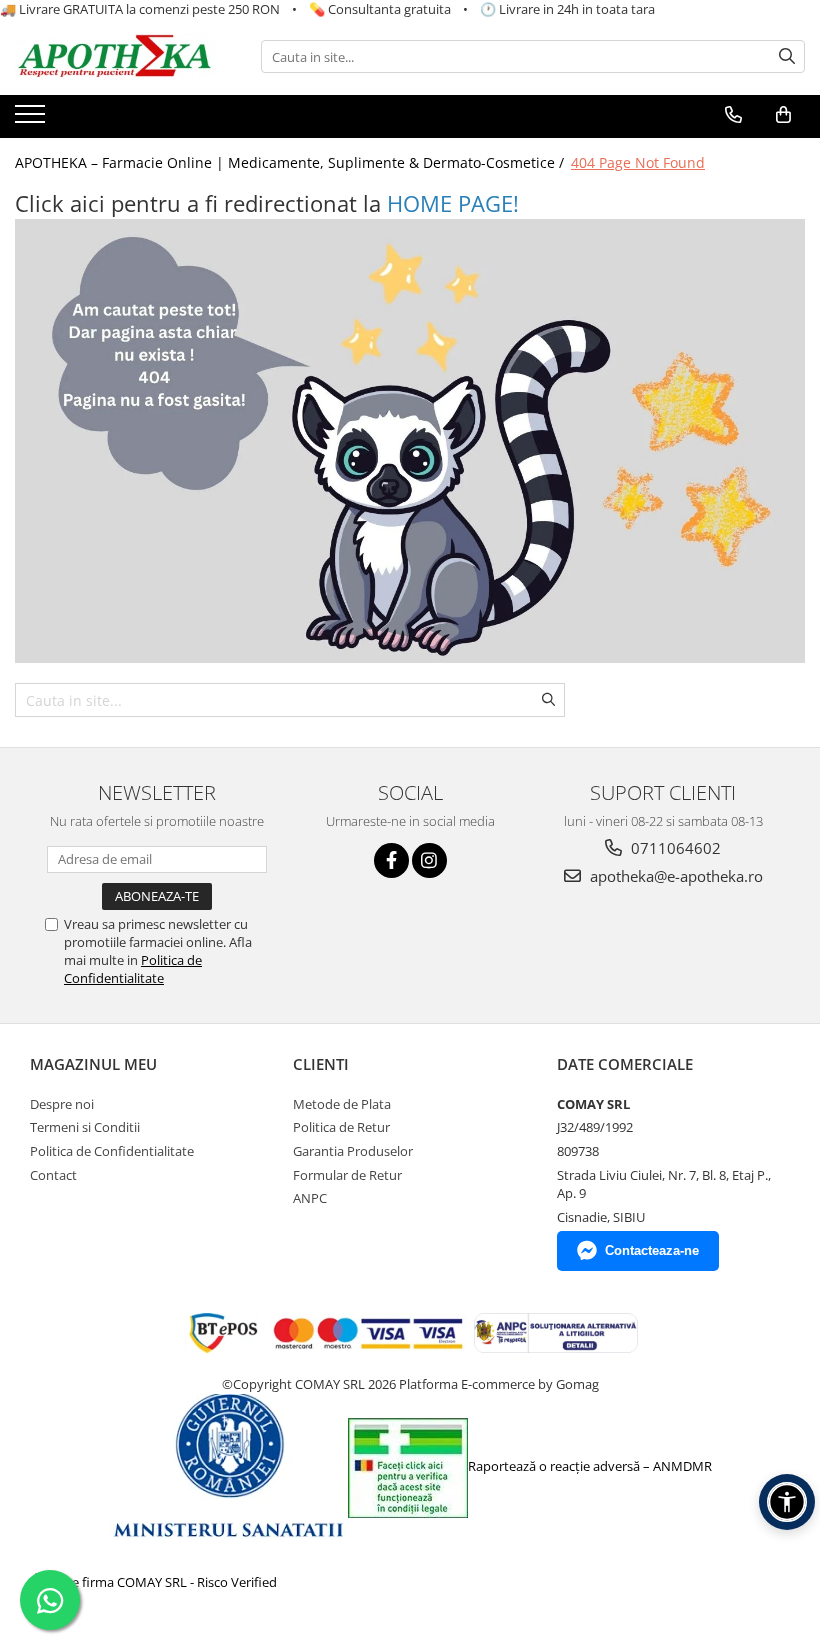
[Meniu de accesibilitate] (787, 1502)
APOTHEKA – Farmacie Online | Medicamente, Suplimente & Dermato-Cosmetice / (291, 162)
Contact (53, 1175)
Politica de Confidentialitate (133, 969)
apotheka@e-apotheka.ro (674, 876)
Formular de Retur (347, 1175)
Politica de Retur (341, 1127)
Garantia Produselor (353, 1151)
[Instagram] (429, 860)
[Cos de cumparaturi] (783, 115)
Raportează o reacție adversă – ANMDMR (590, 1466)
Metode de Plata (342, 1104)
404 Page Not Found (638, 162)
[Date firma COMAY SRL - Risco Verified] (156, 1582)
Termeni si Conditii (85, 1127)
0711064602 (674, 848)
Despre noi (62, 1104)
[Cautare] (787, 56)
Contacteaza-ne (652, 1250)
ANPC (310, 1198)
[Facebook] (391, 860)
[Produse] (32, 120)
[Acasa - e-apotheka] (115, 57)
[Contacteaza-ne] (733, 115)
